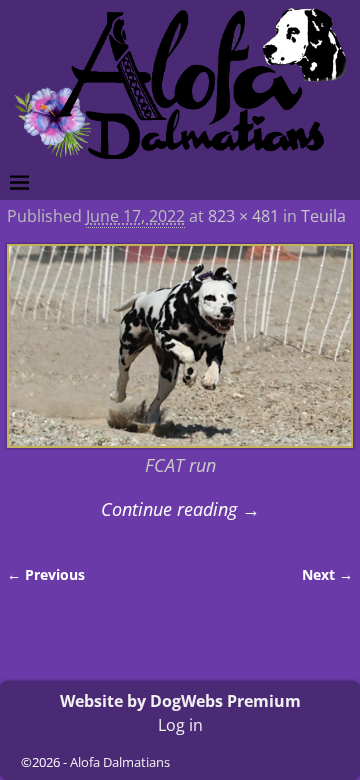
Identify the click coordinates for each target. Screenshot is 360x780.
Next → (327, 574)
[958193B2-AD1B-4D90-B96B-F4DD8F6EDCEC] (180, 346)
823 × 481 (243, 216)
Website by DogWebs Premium (180, 701)
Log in (180, 725)
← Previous (46, 574)
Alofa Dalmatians (120, 762)
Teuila (323, 216)
